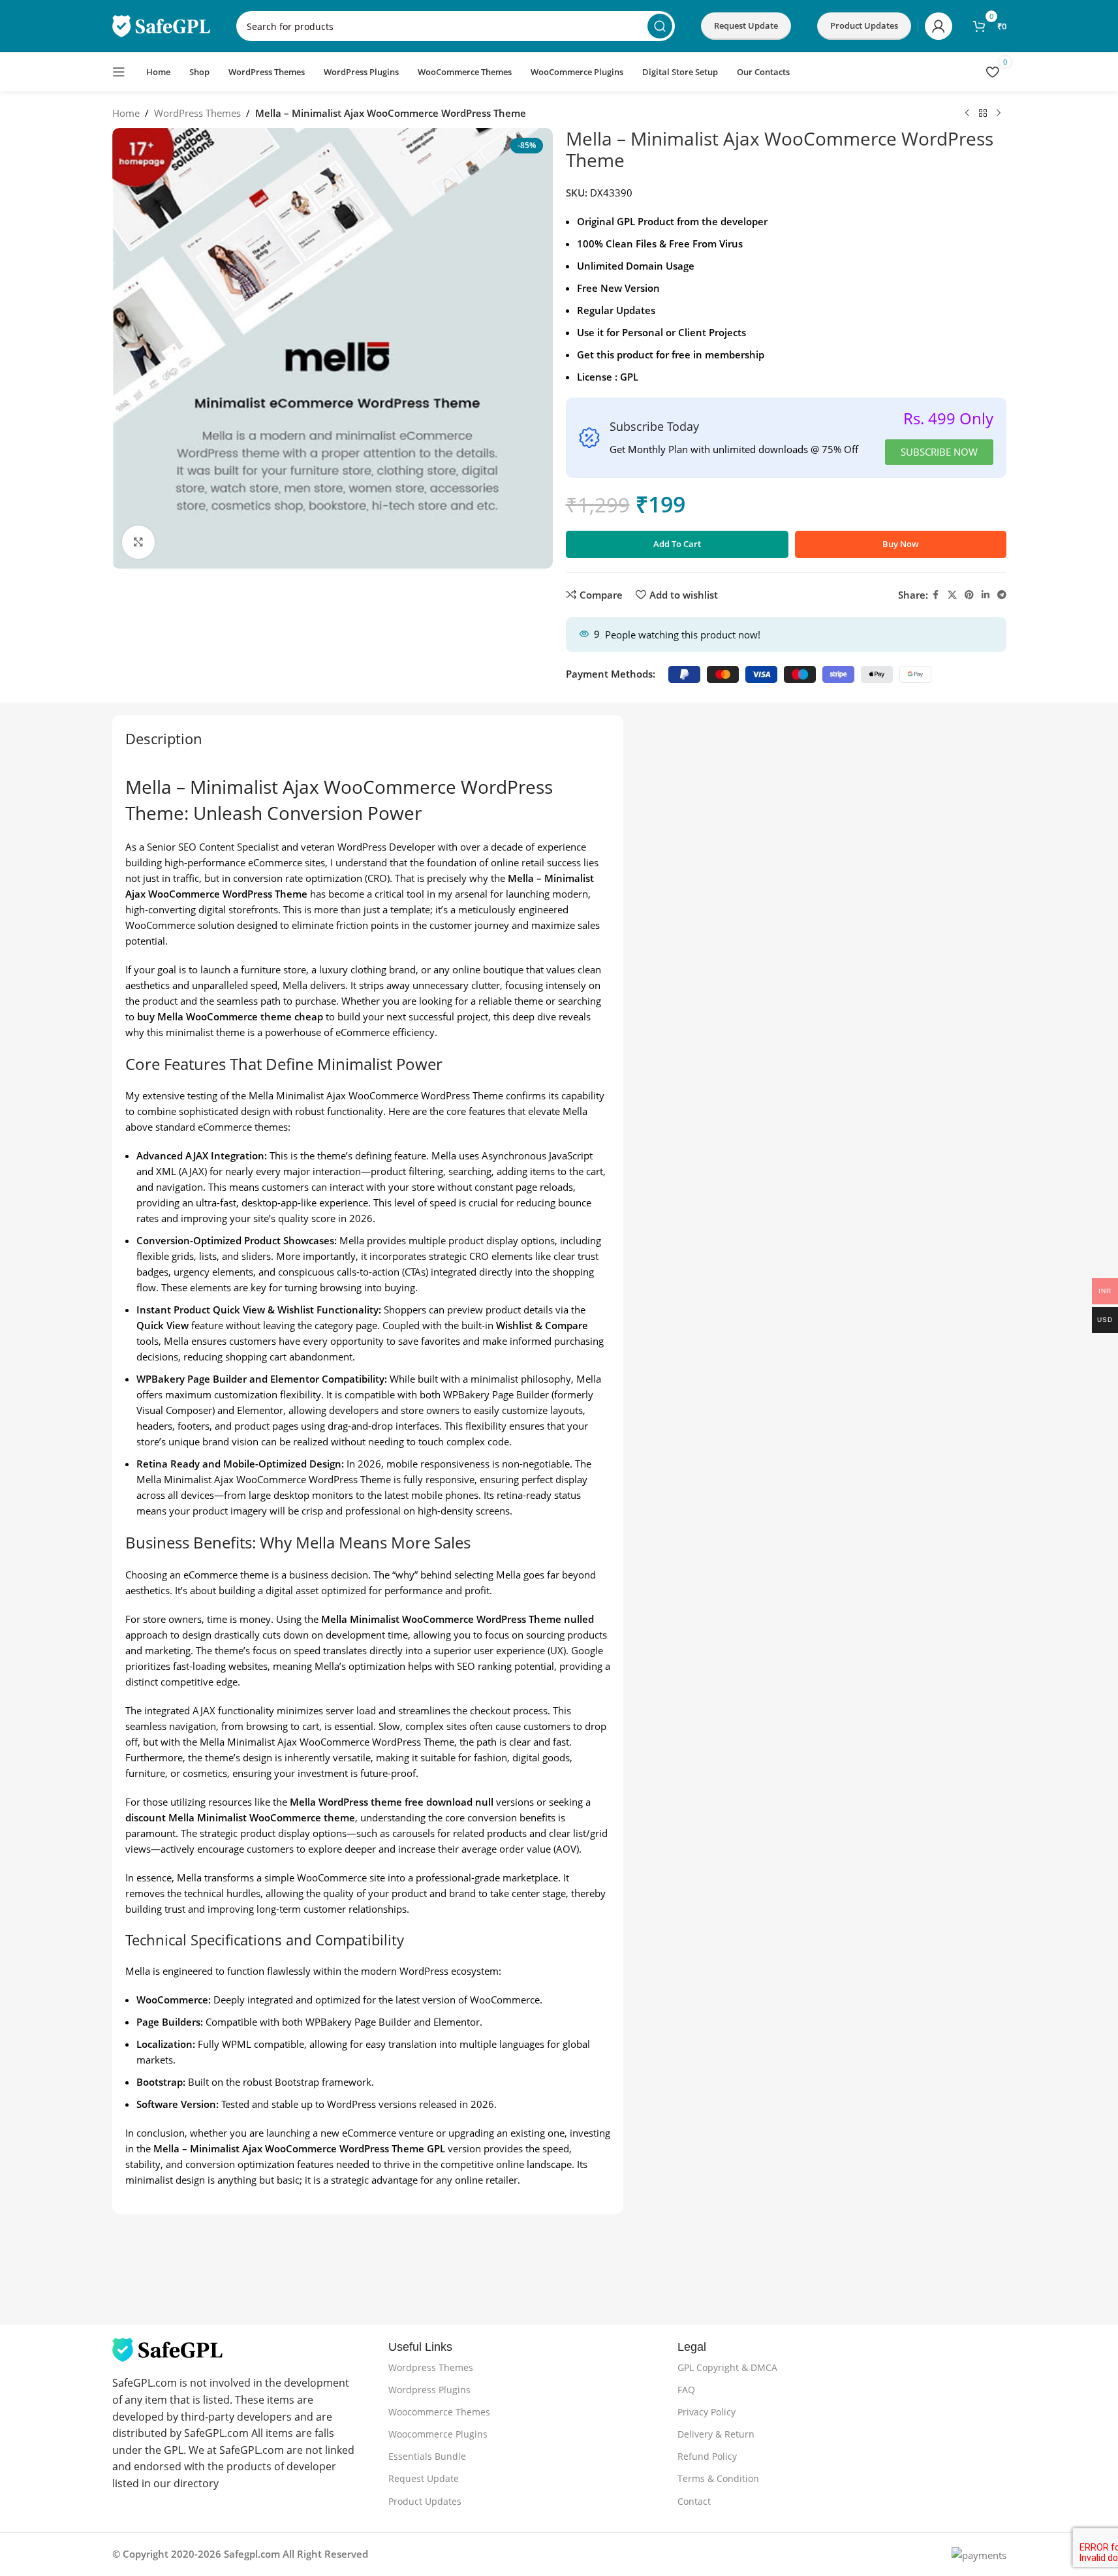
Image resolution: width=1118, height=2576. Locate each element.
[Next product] (999, 114)
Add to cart (677, 544)
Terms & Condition (718, 2478)
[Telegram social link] (1002, 595)
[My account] (939, 26)
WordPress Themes (197, 113)
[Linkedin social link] (986, 595)
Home (126, 113)
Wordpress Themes (431, 2367)
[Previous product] (967, 114)
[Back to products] (983, 114)
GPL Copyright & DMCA (727, 2367)
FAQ (686, 2390)
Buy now (901, 544)
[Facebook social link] (936, 595)
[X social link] (952, 595)
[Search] (660, 26)
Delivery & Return (716, 2434)
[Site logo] (161, 25)
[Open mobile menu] (119, 72)
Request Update (746, 25)
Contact (694, 2501)
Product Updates (425, 2501)
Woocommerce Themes (439, 2412)
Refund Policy (707, 2456)
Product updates (864, 25)
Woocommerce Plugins (438, 2434)
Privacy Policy (707, 2412)
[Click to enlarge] (138, 542)
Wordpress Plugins (429, 2390)
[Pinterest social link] (969, 595)
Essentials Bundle (427, 2456)
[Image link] (167, 2349)
